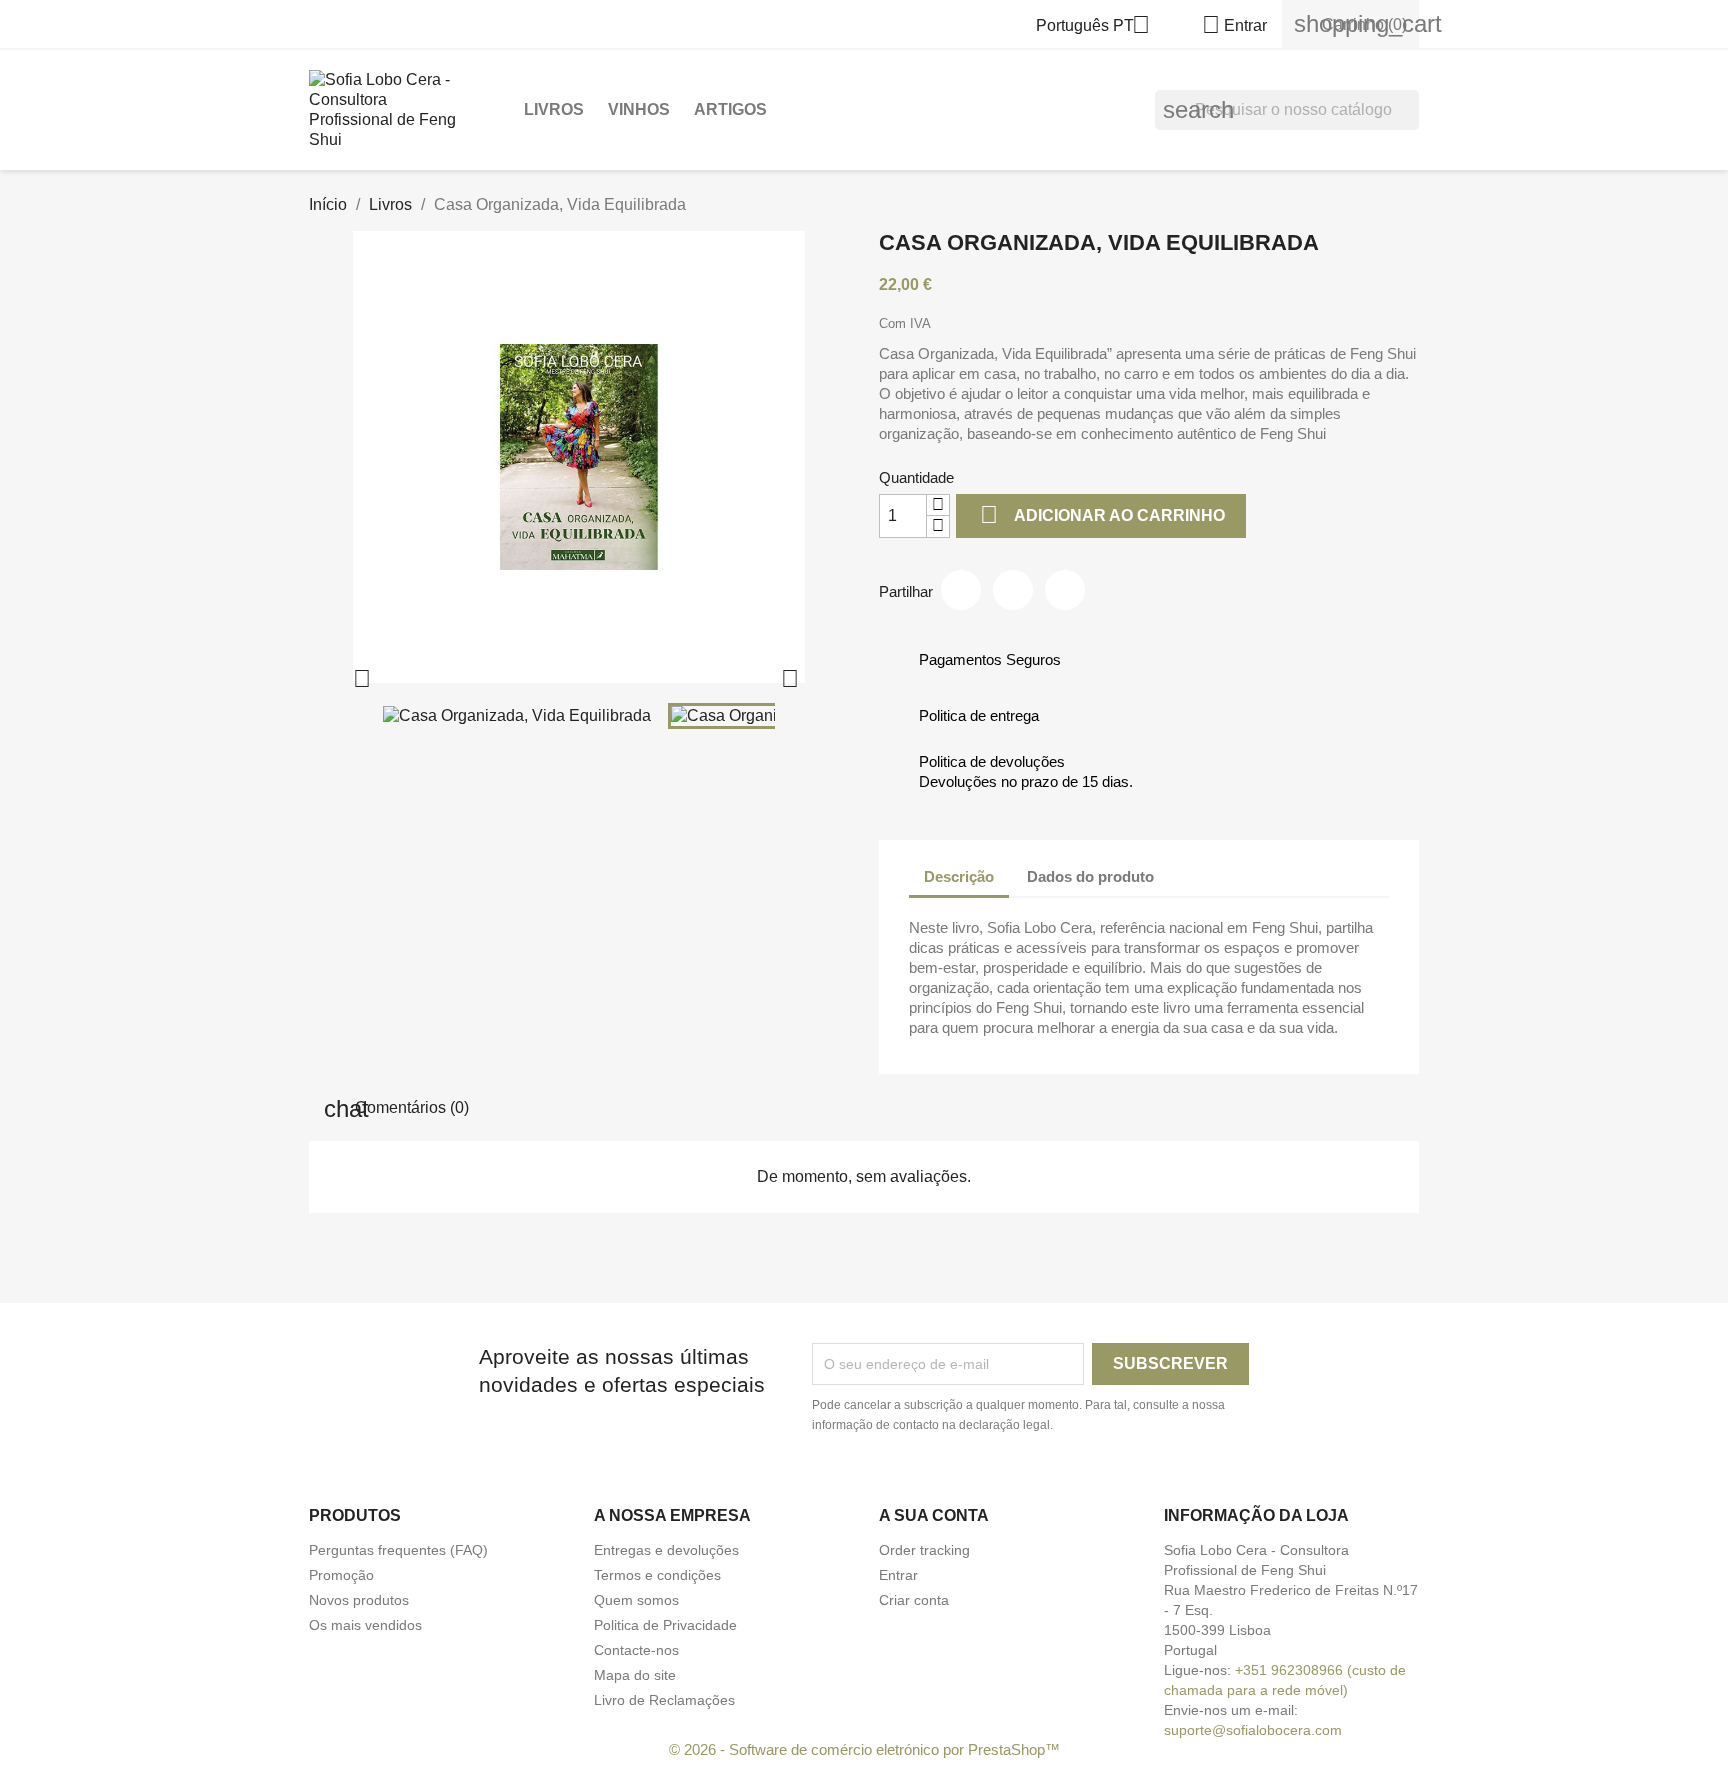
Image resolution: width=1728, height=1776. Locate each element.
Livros (554, 109)
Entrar (898, 1575)
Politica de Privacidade (665, 1625)
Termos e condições (657, 1575)
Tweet (1013, 590)
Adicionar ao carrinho (1102, 514)
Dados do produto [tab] (1090, 876)
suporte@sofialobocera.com (1253, 1730)
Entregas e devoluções (666, 1550)
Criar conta (914, 1600)
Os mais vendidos (365, 1625)
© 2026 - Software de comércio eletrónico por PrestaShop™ (864, 1749)
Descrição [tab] (959, 876)
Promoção (341, 1575)
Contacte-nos (636, 1650)
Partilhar (961, 590)
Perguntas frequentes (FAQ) (398, 1550)
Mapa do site (635, 1675)
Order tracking (924, 1550)
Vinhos (639, 109)
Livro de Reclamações (664, 1700)
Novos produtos (359, 1600)
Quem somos (636, 1600)
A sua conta (934, 1515)
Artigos (730, 109)
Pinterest (1065, 590)
